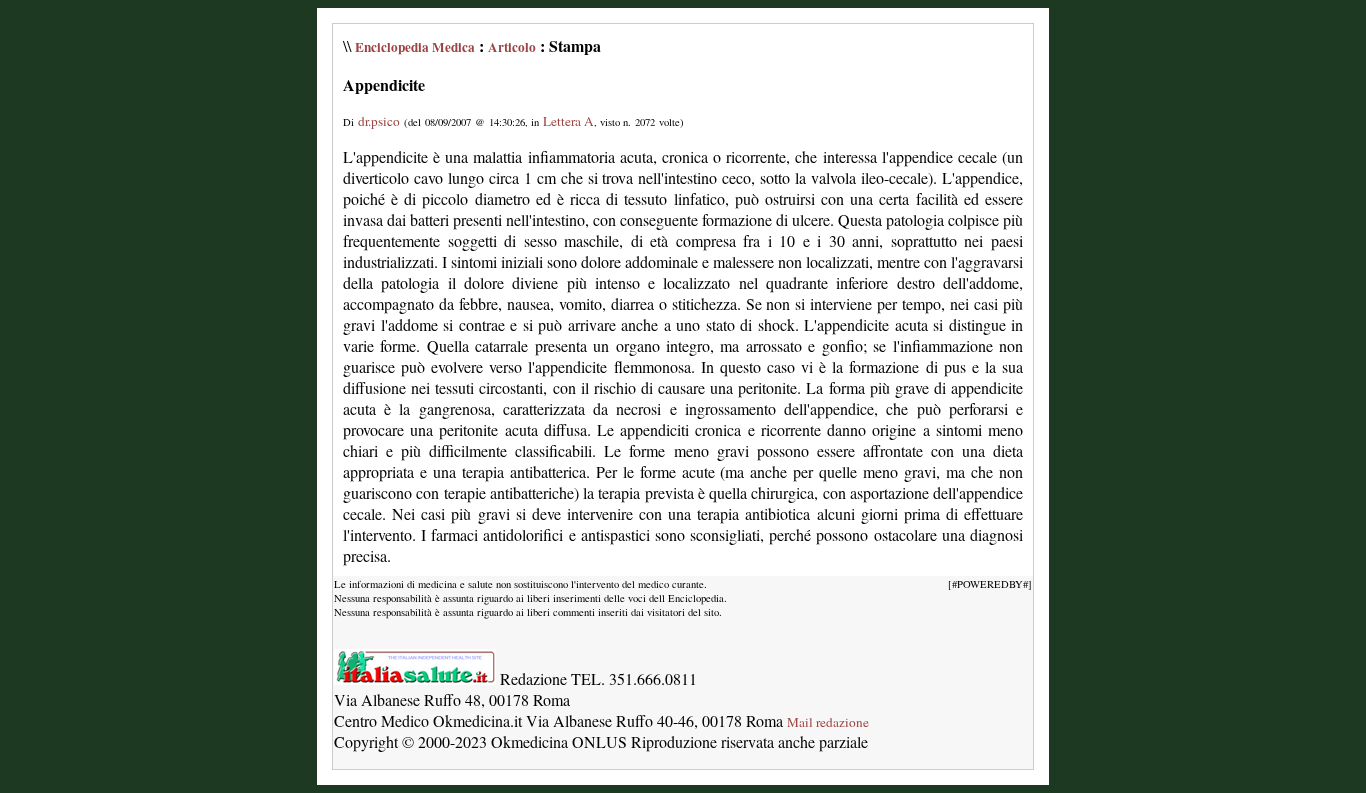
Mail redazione (828, 722)
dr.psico (379, 121)
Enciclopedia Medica (415, 47)
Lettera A (568, 121)
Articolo (512, 47)
